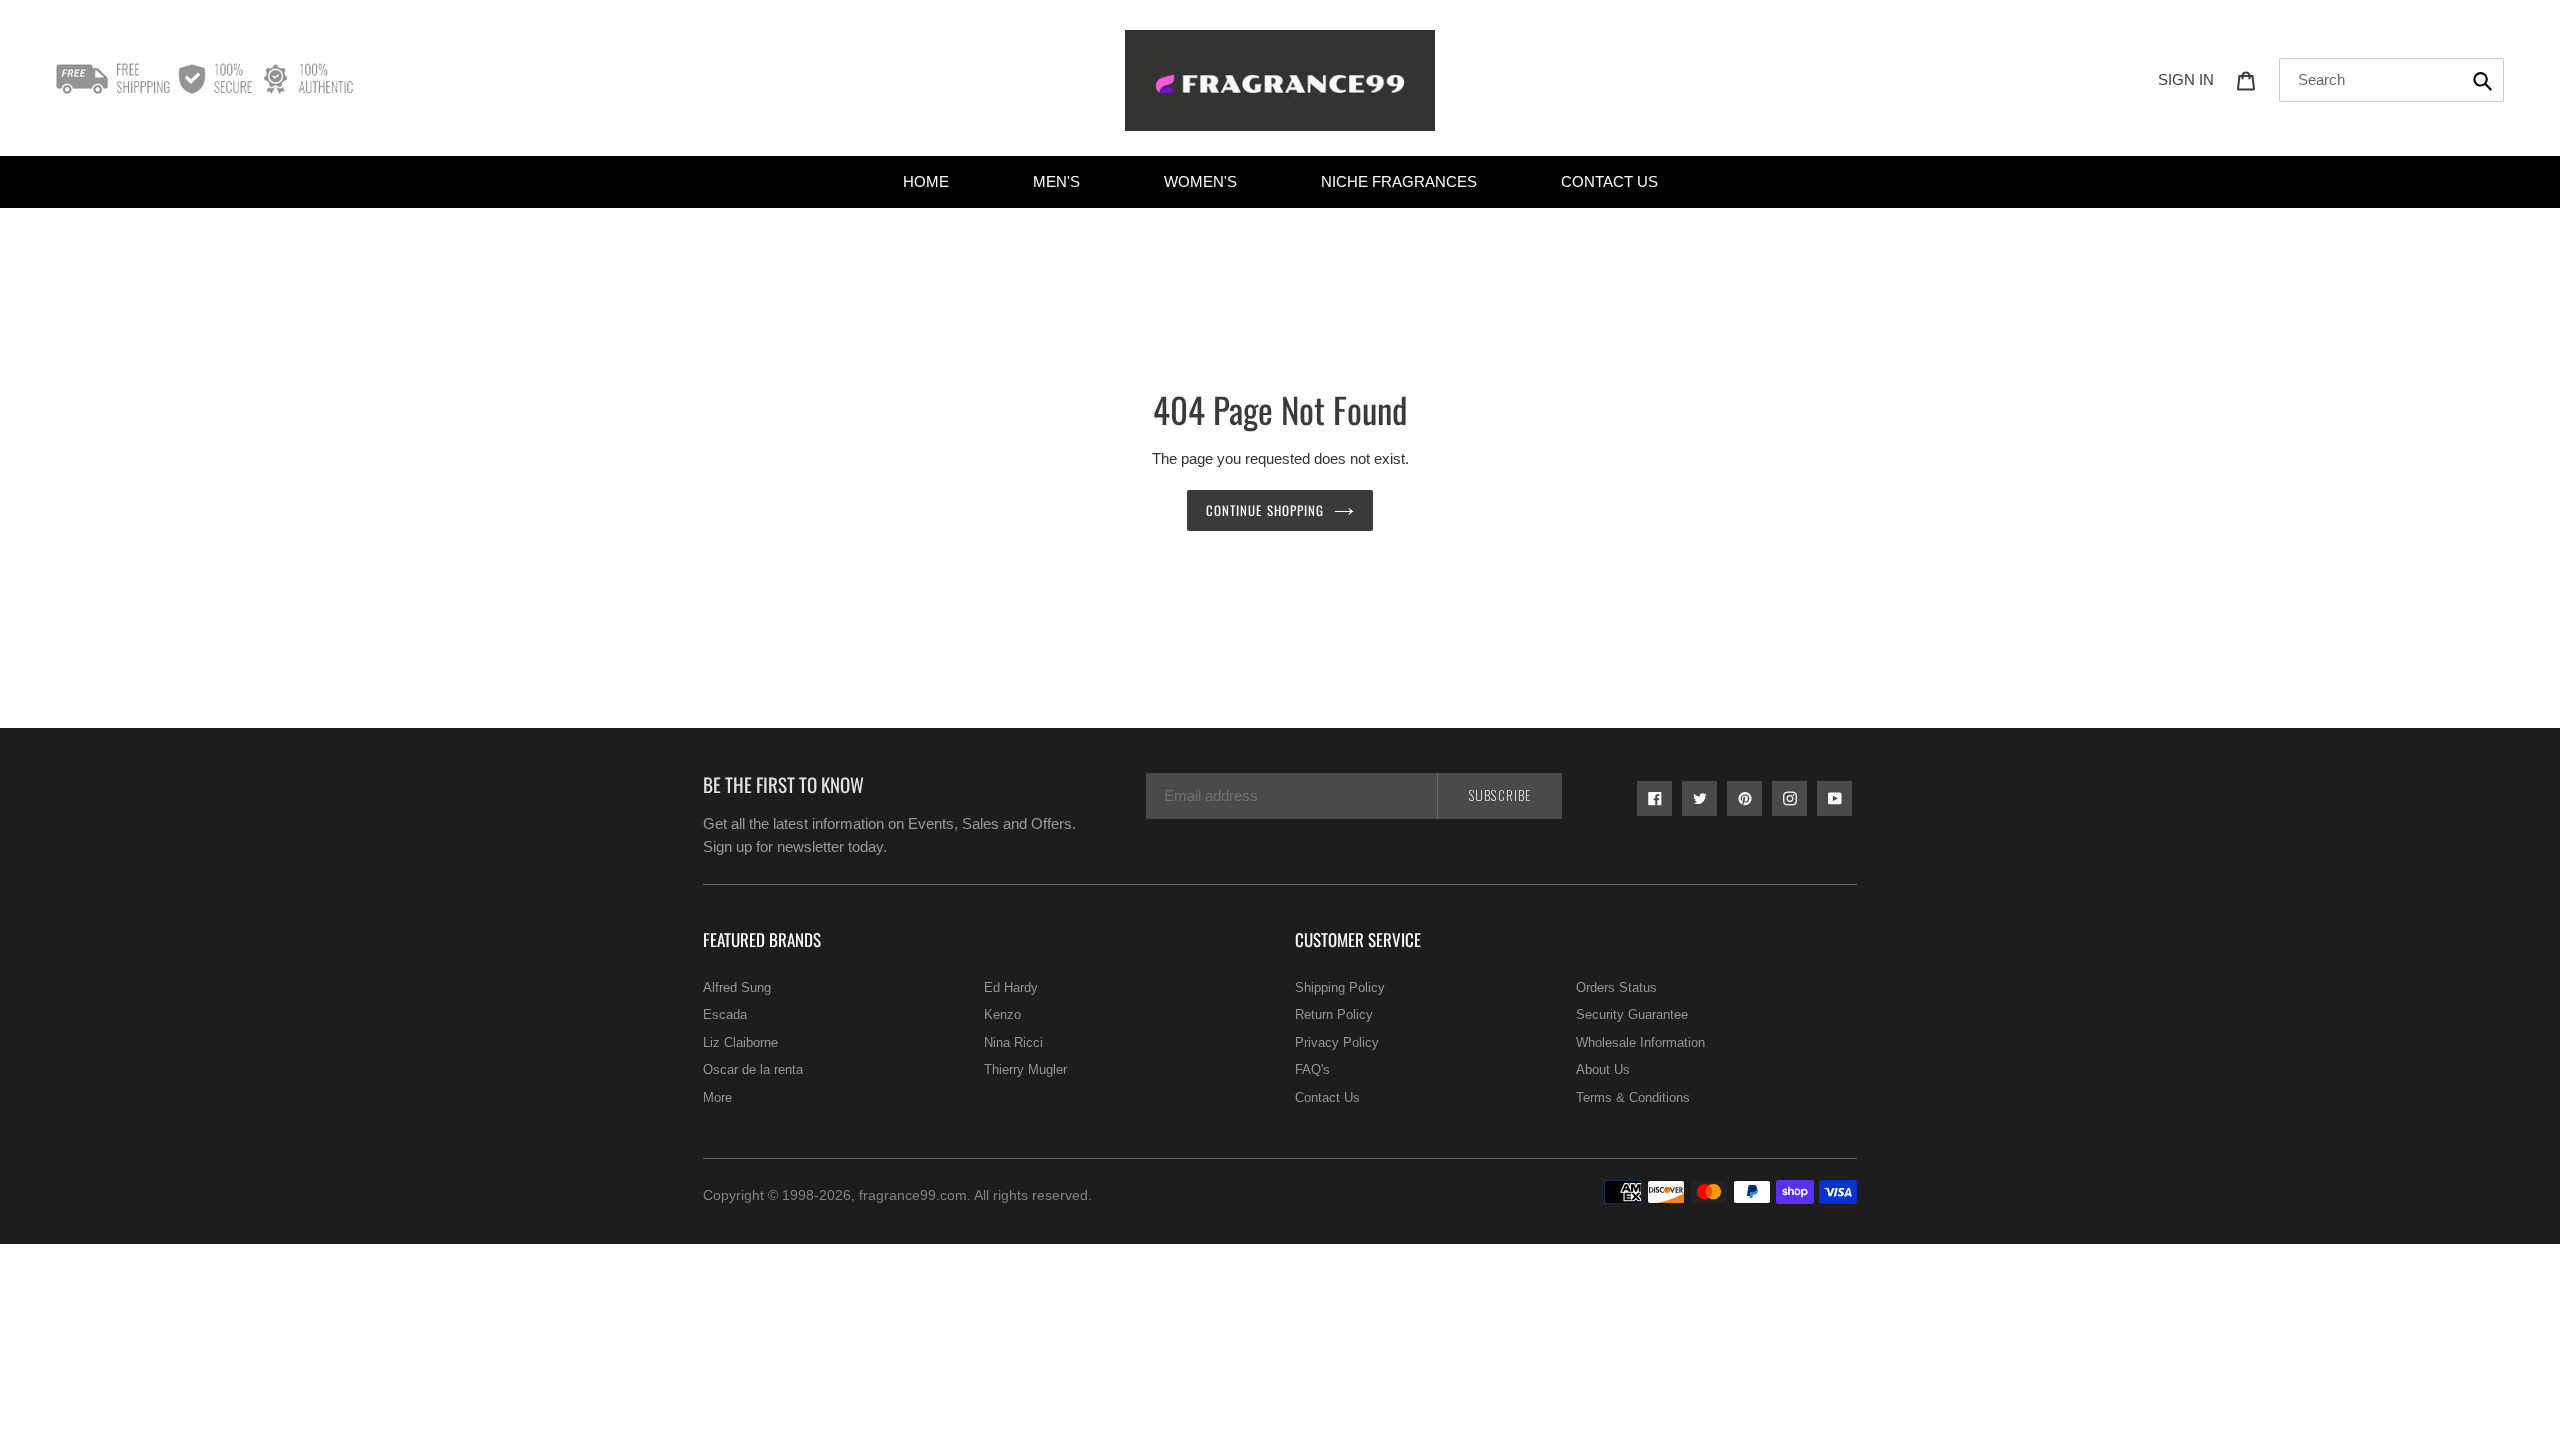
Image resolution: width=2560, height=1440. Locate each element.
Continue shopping (1265, 510)
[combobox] (2391, 80)
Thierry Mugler (1025, 1069)
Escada (725, 1014)
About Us (1603, 1069)
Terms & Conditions (1633, 1097)
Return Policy (1334, 1014)
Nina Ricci (1013, 1042)
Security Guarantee (1632, 1014)
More (717, 1097)
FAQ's (1312, 1069)
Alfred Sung (737, 987)
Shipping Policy (1340, 987)
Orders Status (1616, 987)
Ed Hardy (1011, 987)
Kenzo (1002, 1014)
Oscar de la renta (753, 1069)
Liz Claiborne (740, 1042)
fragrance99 (897, 1195)
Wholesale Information (1640, 1042)
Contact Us (1327, 1097)
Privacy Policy (1337, 1042)
